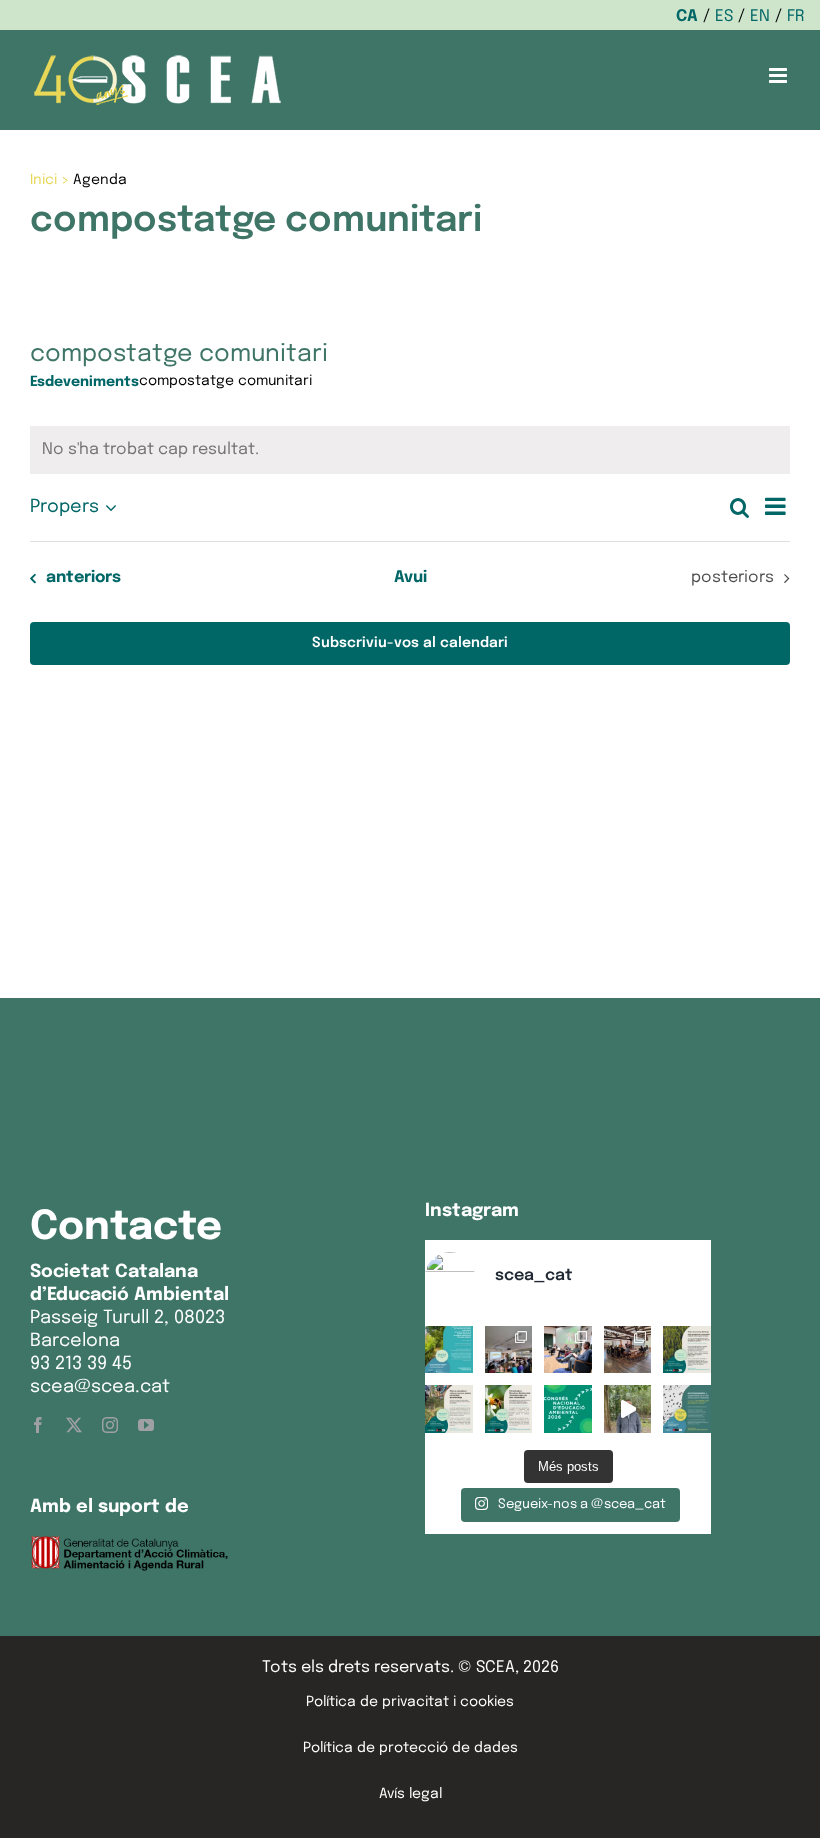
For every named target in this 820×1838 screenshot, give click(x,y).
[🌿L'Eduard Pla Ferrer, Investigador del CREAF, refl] (628, 1409)
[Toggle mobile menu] (779, 75)
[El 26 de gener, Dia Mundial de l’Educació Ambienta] (568, 1409)
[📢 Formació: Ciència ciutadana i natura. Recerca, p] (449, 1409)
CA (687, 16)
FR (796, 16)
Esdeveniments (84, 382)
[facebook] (38, 1425)
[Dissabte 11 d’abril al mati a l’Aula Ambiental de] (509, 1350)
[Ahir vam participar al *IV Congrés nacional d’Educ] (568, 1350)
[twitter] (74, 1425)
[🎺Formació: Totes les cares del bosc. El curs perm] (687, 1350)
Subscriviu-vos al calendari (410, 643)
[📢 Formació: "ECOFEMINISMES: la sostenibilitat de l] (687, 1409)
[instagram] (110, 1425)
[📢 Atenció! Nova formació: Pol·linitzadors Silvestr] (509, 1409)
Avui (410, 577)
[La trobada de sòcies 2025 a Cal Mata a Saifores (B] (628, 1350)
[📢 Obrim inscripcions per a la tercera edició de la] (449, 1350)
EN (760, 16)
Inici (43, 180)
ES (724, 16)
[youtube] (146, 1425)
